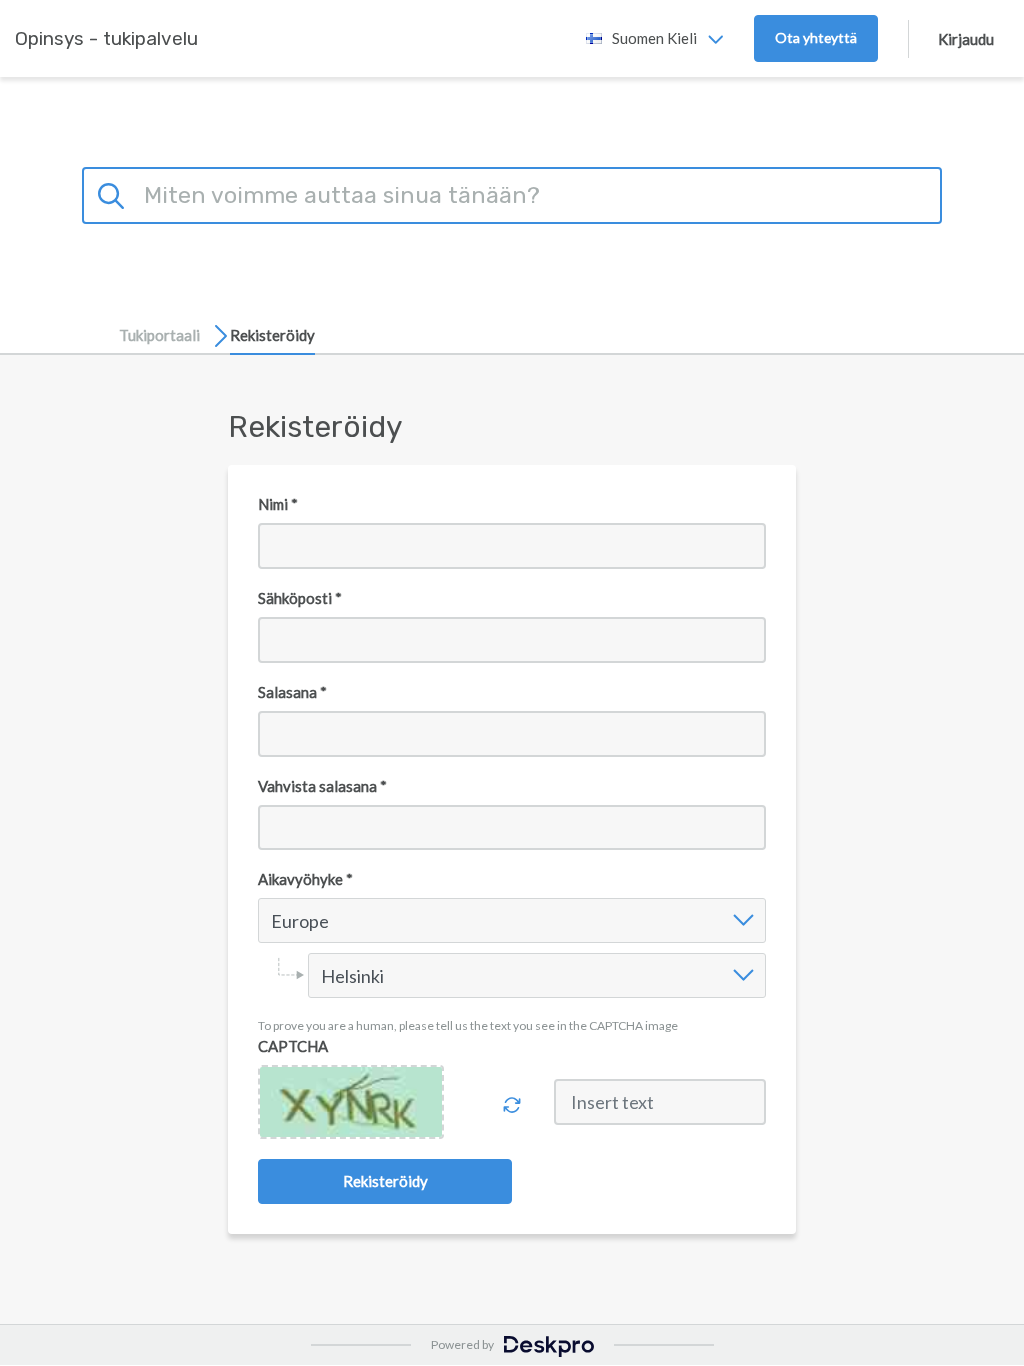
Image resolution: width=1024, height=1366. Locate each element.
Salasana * (292, 692)
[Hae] (114, 193)
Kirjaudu (966, 39)
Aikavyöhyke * (305, 879)
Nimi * (278, 504)
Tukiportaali (159, 335)
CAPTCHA (293, 1046)
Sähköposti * (300, 598)
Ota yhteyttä (816, 37)
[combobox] (274, 921)
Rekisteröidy (272, 335)
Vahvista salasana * (322, 786)
